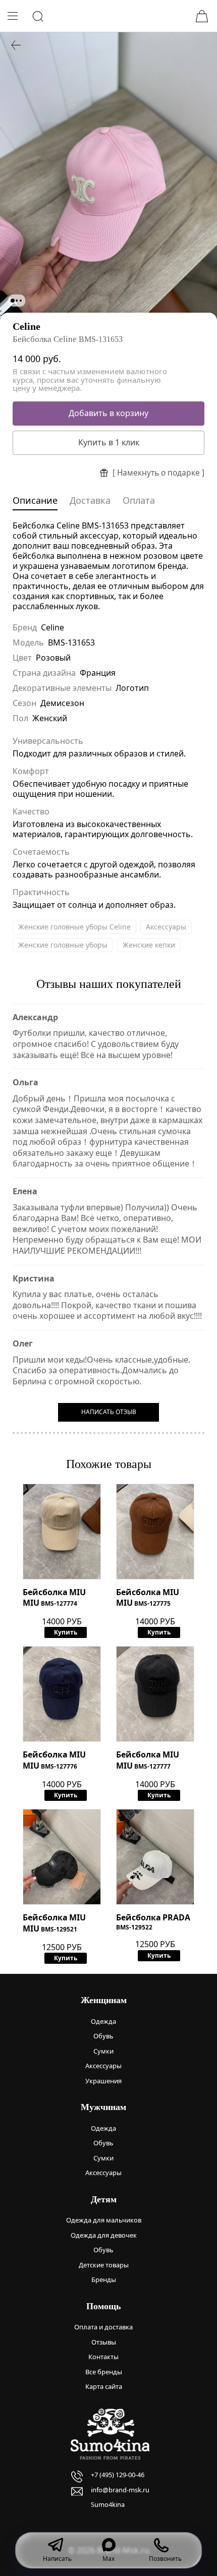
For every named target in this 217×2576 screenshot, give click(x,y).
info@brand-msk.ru (120, 2490)
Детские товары (104, 2265)
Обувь (103, 2036)
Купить (66, 1632)
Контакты (103, 2357)
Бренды (104, 2279)
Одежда (103, 2021)
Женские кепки (149, 945)
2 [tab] (17, 301)
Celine (26, 326)
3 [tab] (21, 301)
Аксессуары (166, 927)
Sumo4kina (108, 2504)
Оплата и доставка (103, 2327)
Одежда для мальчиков (104, 2220)
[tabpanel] (108, 176)
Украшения (103, 2081)
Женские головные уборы (63, 945)
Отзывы (104, 2342)
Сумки (103, 2051)
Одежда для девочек (104, 2235)
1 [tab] (13, 301)
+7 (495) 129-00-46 (118, 2475)
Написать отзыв (109, 1412)
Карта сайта (104, 2386)
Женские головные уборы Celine (74, 927)
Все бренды (104, 2372)
